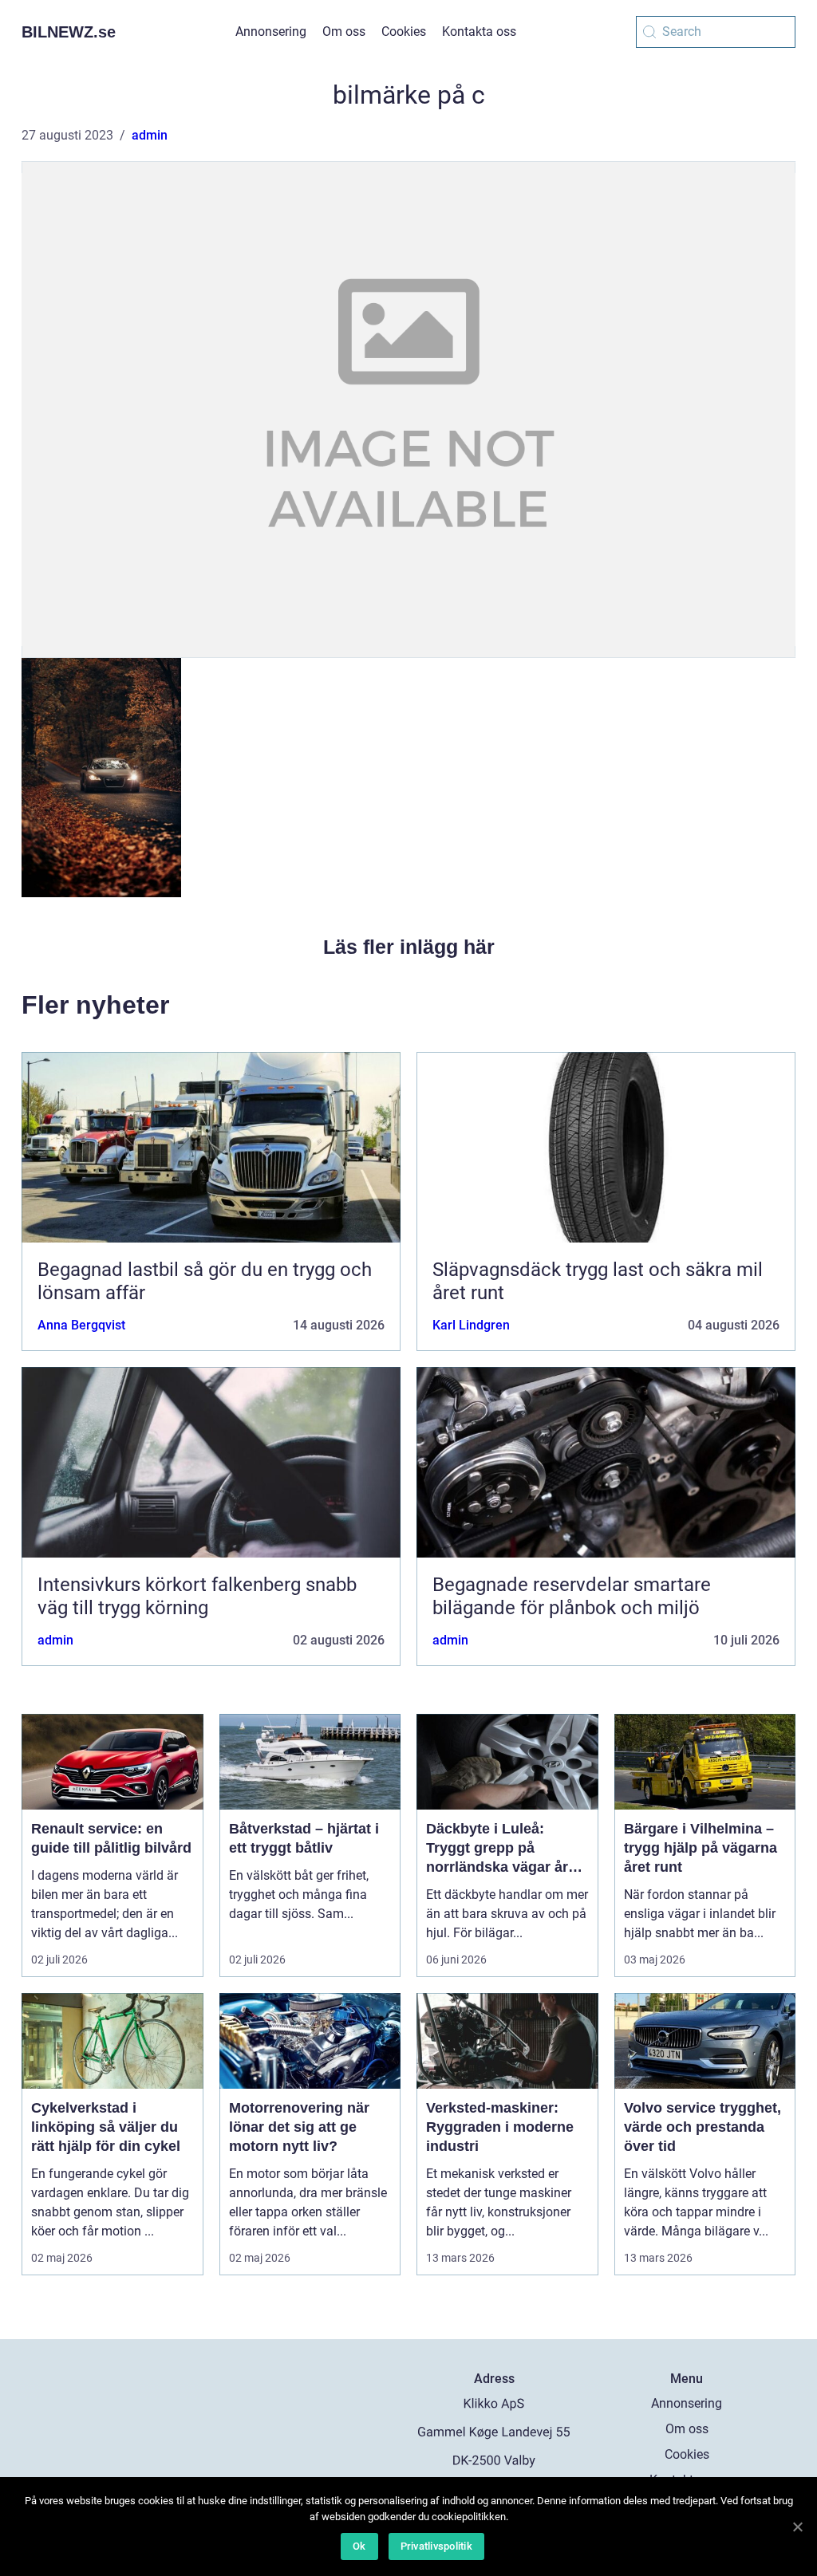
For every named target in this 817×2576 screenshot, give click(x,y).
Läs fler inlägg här (409, 947)
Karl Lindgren (471, 1325)
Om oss (344, 32)
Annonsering (271, 32)
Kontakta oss (479, 32)
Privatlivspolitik (436, 2546)
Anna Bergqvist (81, 1325)
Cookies (404, 32)
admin (150, 135)
